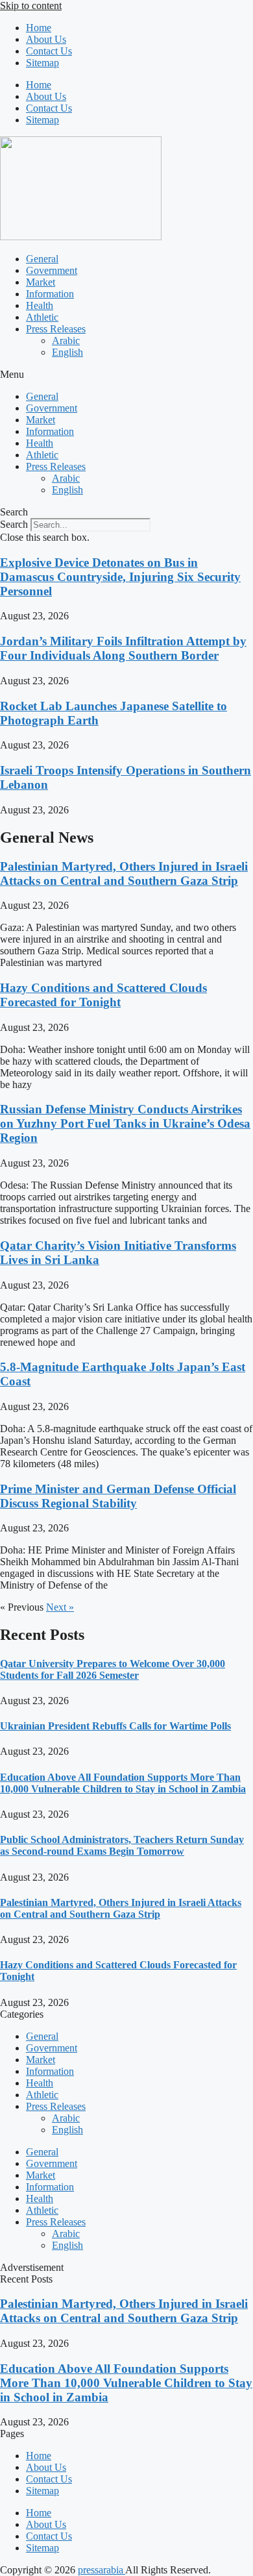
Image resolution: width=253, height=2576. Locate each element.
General (42, 259)
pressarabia (102, 2570)
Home (39, 28)
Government (52, 270)
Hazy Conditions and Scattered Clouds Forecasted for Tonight (103, 995)
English (67, 352)
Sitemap (42, 63)
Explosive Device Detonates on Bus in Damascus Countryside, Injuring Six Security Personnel (120, 577)
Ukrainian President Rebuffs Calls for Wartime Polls (115, 1726)
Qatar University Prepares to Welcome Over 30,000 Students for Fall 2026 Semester (113, 1669)
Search (14, 524)
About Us (46, 39)
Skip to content (31, 6)
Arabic (66, 341)
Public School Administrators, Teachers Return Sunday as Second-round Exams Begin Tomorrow (122, 1845)
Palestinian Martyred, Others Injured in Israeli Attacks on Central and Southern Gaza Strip (124, 873)
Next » (60, 1607)
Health (40, 305)
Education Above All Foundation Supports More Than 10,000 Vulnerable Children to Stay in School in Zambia (123, 1783)
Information (50, 294)
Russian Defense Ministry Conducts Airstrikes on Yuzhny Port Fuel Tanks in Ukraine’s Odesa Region (125, 1123)
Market (41, 282)
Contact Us (49, 51)
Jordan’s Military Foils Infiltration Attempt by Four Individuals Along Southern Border (123, 648)
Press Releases (56, 329)
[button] (126, 375)
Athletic (42, 317)
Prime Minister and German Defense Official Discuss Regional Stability (118, 1496)
